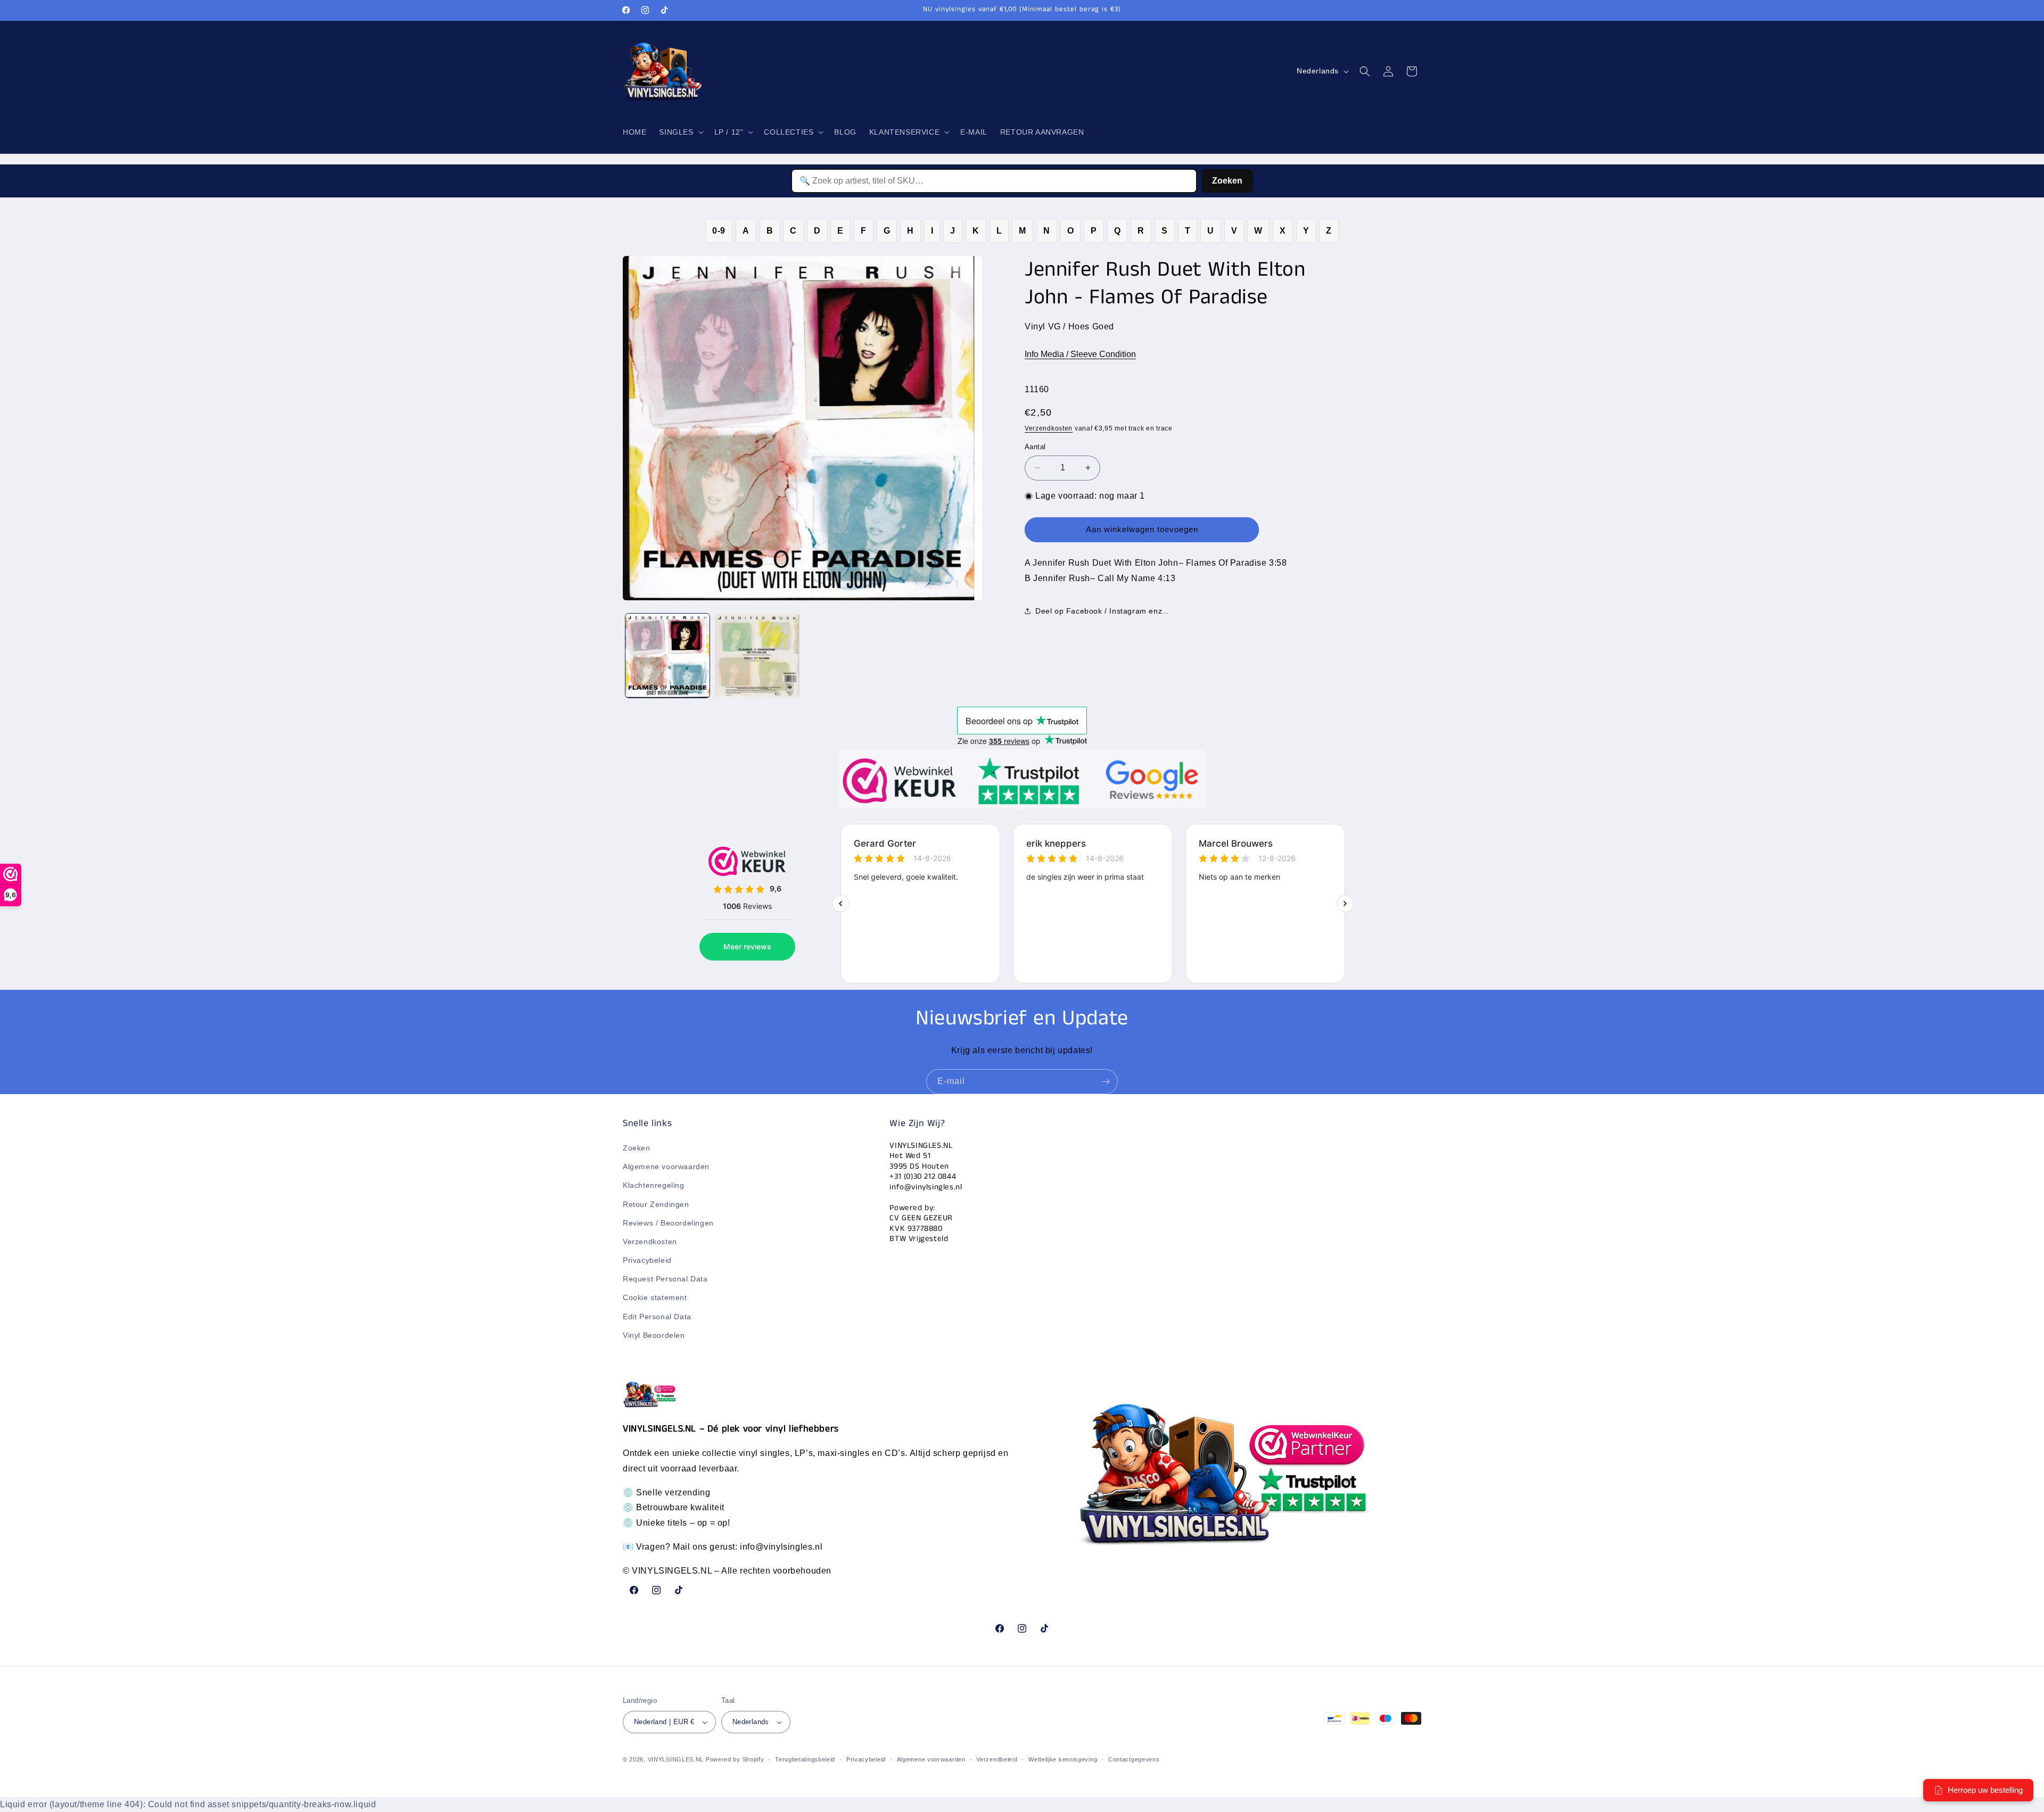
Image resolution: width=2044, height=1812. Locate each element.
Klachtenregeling (654, 1185)
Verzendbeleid (997, 1759)
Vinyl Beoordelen (654, 1335)
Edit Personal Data (657, 1317)
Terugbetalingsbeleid (805, 1759)
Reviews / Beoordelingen (668, 1223)
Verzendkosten (1049, 428)
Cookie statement (655, 1297)
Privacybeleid (647, 1260)
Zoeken (1227, 181)
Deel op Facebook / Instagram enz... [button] (1102, 611)
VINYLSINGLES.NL (676, 1759)
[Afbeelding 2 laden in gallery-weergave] (757, 656)
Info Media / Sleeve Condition (1080, 354)
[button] (680, 132)
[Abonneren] (1106, 1082)
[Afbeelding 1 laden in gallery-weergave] (667, 656)
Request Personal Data (665, 1279)
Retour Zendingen (656, 1204)
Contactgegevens (1134, 1759)
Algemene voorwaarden (666, 1166)
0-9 (719, 231)
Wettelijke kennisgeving (1063, 1759)
